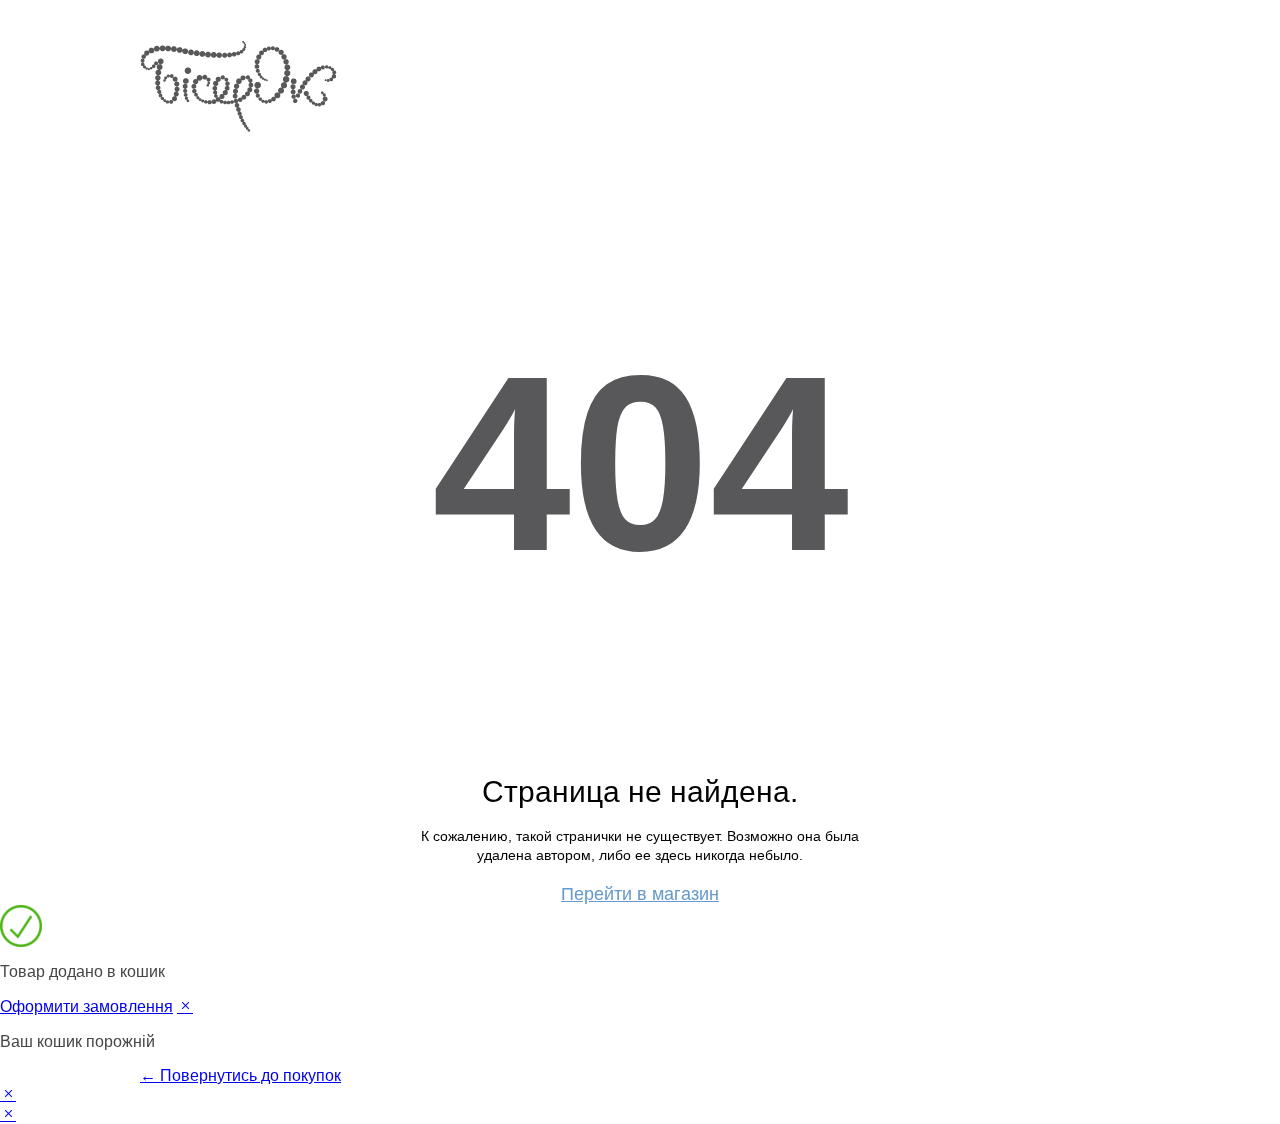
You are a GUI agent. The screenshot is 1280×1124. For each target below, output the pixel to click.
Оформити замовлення (86, 1006)
